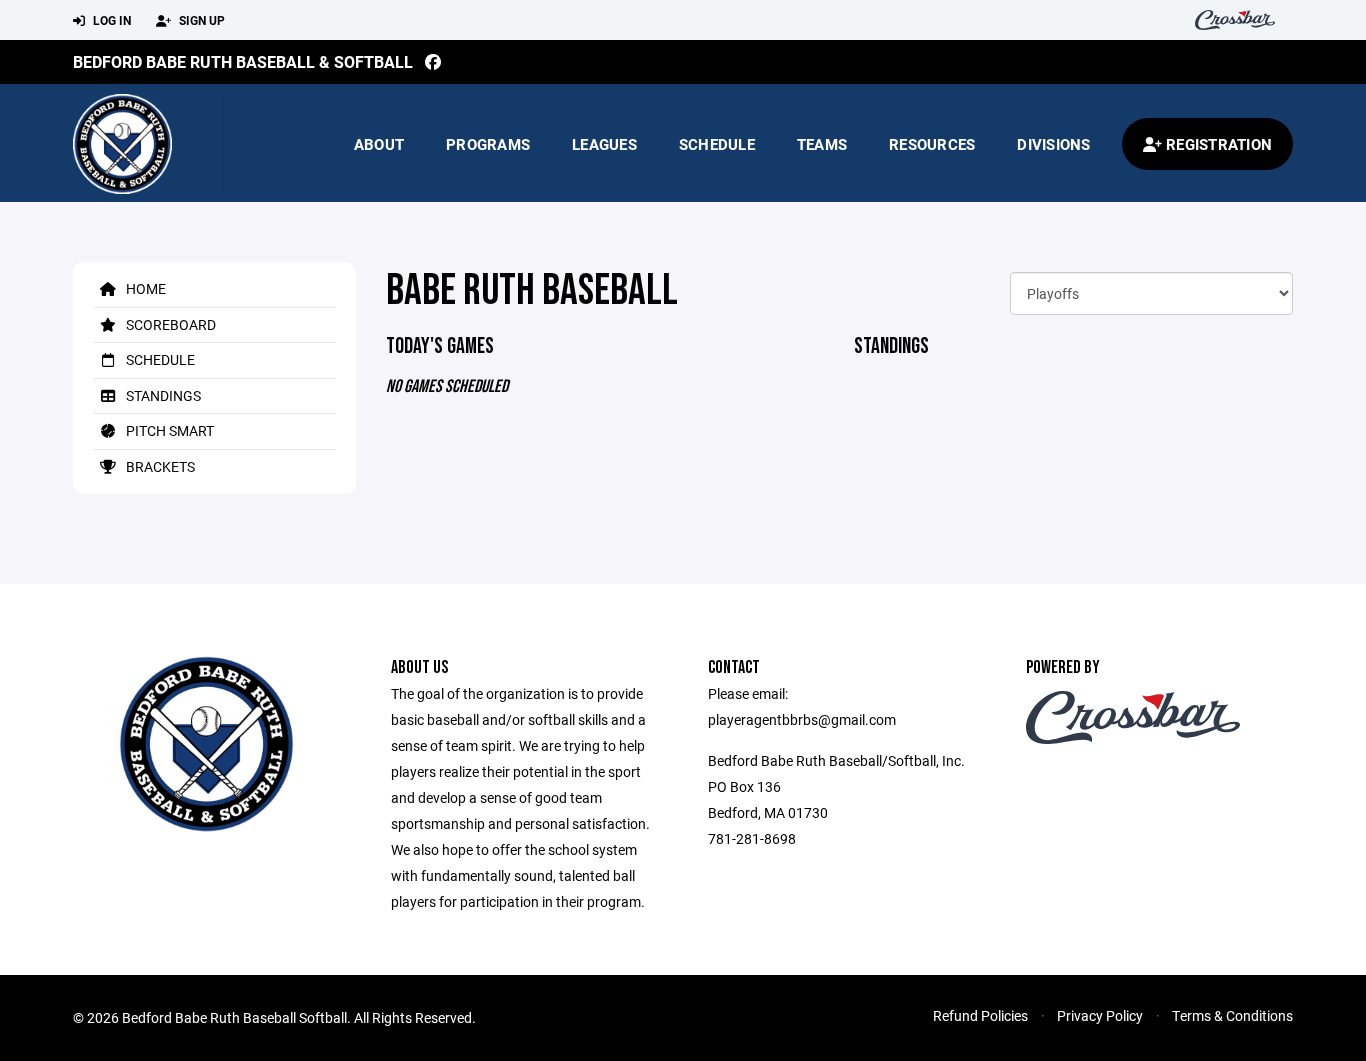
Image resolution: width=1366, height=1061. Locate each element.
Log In (110, 20)
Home (144, 288)
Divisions (1053, 144)
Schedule (717, 144)
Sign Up (200, 20)
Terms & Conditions (1232, 1015)
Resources (932, 144)
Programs (488, 144)
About (379, 144)
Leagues (604, 144)
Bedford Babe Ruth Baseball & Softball (243, 61)
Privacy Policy (1100, 1015)
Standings (162, 395)
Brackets (159, 466)
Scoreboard (169, 324)
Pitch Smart (168, 430)
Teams (822, 144)
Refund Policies (980, 1015)
